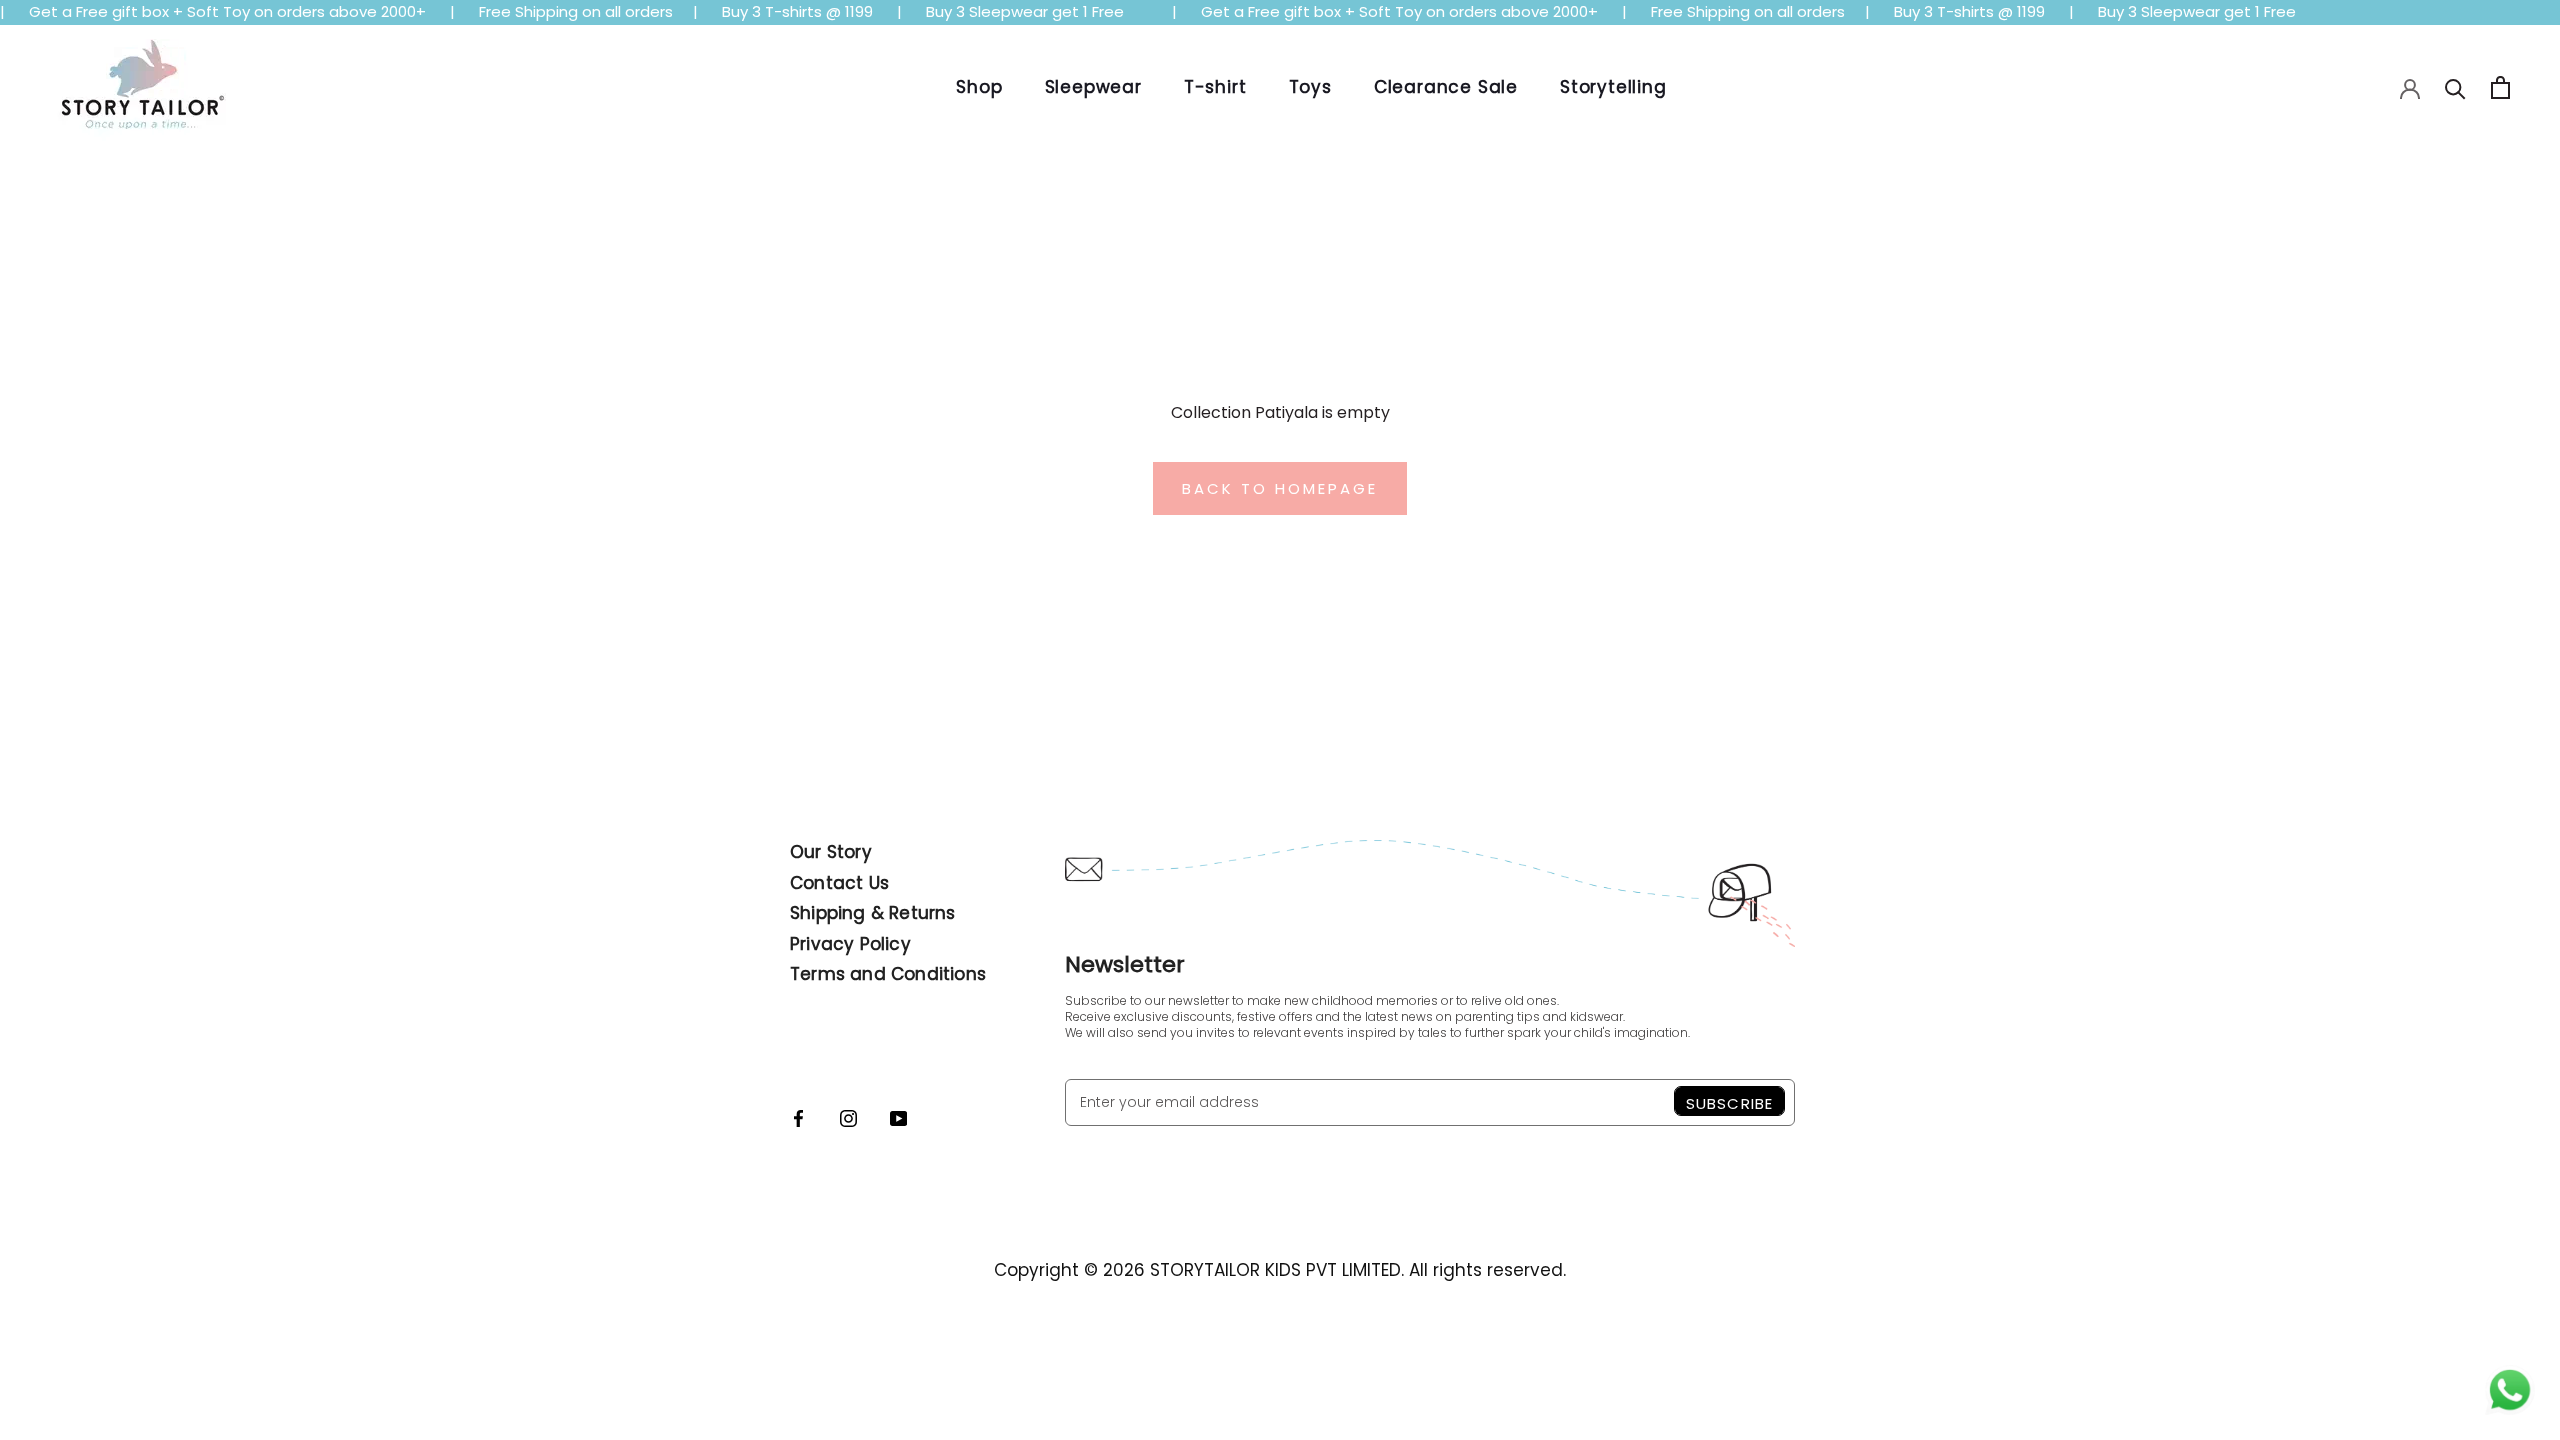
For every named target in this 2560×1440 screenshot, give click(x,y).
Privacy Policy (850, 944)
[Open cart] (2500, 87)
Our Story (831, 852)
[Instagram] (848, 1117)
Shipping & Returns (873, 913)
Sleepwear (1093, 87)
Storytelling (1613, 87)
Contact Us (839, 883)
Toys (1310, 87)
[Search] (2455, 87)
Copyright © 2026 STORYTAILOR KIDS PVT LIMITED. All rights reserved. (1280, 1270)
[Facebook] (798, 1117)
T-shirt (1215, 87)
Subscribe (1729, 1103)
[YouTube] (898, 1117)
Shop (979, 87)
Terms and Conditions (888, 974)
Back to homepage (1280, 488)
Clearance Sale (1446, 87)
